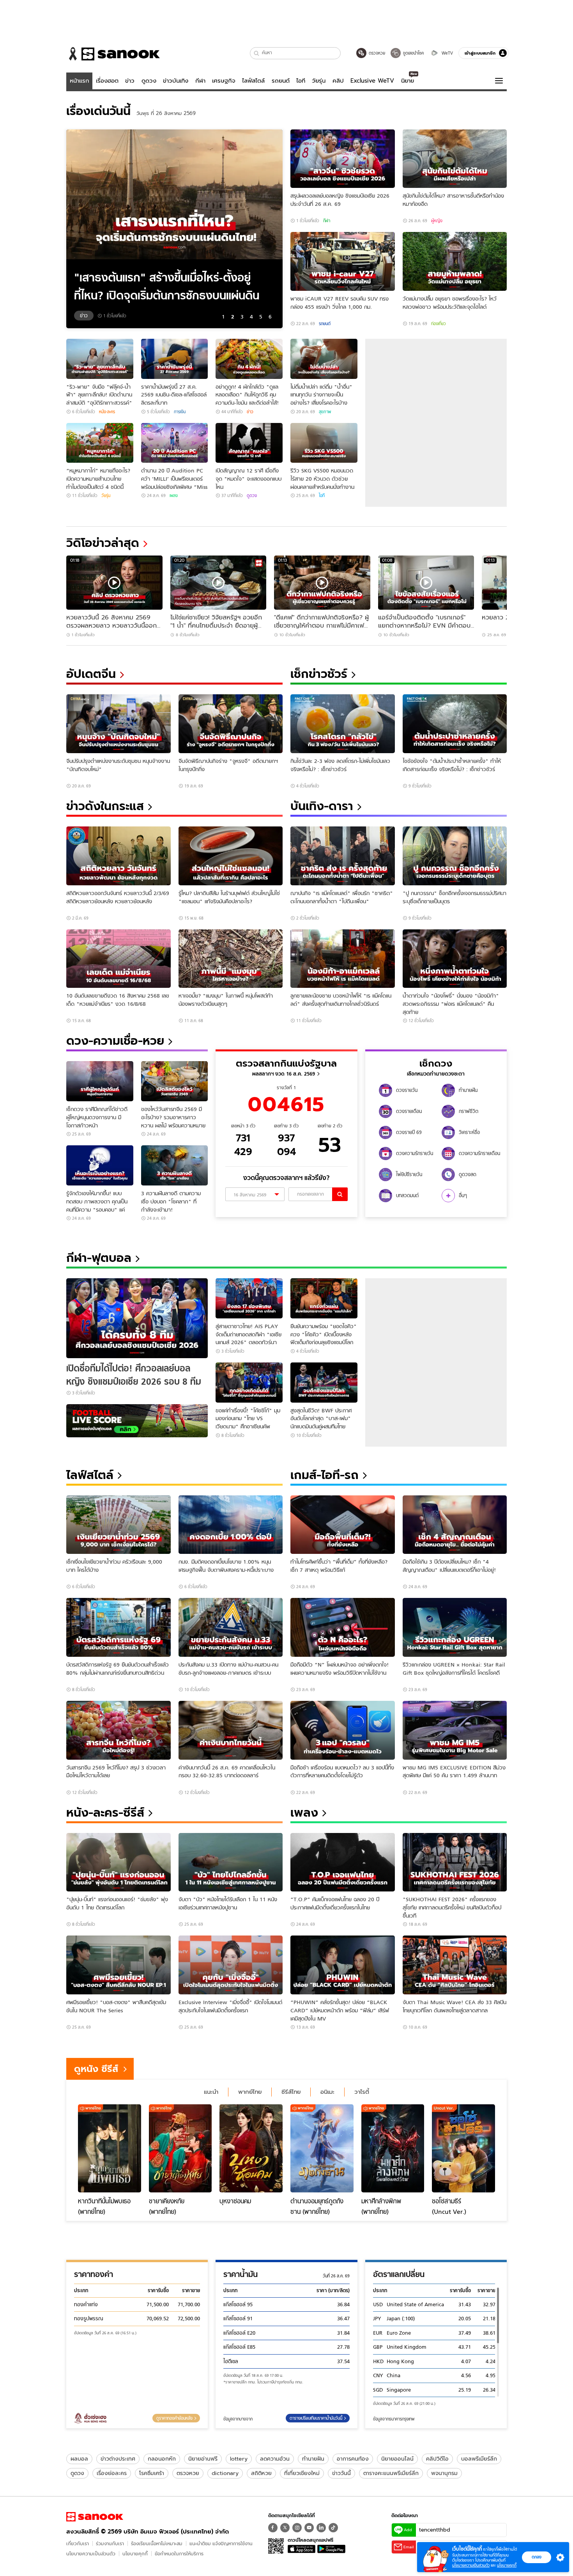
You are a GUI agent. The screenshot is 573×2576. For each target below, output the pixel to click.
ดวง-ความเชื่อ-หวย (115, 1041)
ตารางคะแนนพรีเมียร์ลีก (391, 2473)
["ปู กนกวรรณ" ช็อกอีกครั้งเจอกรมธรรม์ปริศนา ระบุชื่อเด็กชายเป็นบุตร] (455, 856)
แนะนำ (211, 2092)
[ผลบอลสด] (137, 1421)
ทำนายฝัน (313, 2459)
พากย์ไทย (250, 2092)
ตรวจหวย (188, 2473)
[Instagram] (297, 2528)
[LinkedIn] (321, 2528)
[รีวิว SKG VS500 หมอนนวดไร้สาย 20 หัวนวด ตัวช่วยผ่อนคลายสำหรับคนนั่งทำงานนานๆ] (324, 443)
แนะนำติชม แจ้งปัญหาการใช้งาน (221, 2543)
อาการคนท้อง (353, 2459)
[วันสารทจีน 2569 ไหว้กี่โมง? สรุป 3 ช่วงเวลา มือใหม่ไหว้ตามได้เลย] (118, 1730)
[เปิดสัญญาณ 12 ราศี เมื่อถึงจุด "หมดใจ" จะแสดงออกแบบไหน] (249, 443)
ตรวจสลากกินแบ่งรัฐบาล (286, 1063)
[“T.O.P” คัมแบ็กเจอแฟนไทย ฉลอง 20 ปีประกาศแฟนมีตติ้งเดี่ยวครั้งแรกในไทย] (343, 1862)
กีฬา (200, 81)
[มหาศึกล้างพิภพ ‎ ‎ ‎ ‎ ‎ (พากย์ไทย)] (393, 2148)
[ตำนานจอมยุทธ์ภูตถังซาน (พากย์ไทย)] (322, 2148)
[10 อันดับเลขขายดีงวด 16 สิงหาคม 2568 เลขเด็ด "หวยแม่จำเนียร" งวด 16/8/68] (118, 959)
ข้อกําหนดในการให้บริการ (179, 2554)
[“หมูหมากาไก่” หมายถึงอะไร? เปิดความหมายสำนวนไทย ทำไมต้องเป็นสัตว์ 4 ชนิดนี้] (100, 443)
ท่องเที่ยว (439, 324)
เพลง (174, 495)
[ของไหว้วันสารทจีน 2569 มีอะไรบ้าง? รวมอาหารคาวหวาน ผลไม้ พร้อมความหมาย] (175, 1081)
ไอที (301, 81)
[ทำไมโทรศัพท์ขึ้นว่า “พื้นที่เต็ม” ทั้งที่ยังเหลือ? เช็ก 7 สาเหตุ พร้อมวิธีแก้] (343, 1525)
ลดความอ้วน (275, 2459)
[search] (340, 1194)
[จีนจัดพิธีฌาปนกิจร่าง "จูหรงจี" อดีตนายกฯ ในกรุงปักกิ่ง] (231, 724)
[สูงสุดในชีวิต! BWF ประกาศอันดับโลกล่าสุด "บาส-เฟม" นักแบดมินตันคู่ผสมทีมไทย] (324, 1383)
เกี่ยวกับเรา (78, 2543)
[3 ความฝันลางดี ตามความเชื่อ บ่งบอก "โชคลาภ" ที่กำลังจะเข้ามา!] (175, 1165)
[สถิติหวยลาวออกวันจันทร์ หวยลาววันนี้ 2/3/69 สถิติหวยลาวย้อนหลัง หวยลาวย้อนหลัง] (118, 856)
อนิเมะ (327, 2092)
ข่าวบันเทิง (176, 81)
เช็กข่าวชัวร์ (319, 674)
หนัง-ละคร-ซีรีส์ (105, 1813)
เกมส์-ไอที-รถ (325, 1475)
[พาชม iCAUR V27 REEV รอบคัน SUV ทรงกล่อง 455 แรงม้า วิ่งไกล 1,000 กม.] (343, 261)
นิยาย (408, 81)
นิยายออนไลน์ (397, 2459)
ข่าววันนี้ (341, 2473)
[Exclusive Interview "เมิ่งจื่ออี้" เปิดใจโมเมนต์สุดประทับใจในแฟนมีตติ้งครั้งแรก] (231, 1965)
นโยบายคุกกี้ (135, 2554)
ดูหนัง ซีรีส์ (96, 2069)
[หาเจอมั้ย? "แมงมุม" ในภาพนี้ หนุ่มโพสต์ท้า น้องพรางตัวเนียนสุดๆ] (231, 959)
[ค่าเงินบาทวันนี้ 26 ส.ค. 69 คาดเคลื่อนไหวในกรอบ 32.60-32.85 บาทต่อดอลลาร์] (231, 1730)
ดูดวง (149, 81)
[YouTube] (309, 2528)
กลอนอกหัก (162, 2459)
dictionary (225, 2473)
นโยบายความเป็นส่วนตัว (91, 2554)
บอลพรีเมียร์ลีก (479, 2459)
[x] (285, 2528)
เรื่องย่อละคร (112, 2473)
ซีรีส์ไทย (291, 2092)
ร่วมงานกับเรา (110, 2543)
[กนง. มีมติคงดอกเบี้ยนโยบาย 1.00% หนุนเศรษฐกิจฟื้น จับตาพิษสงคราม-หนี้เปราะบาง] (231, 1525)
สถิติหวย (261, 2473)
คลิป (338, 81)
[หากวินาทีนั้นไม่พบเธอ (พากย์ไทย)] (110, 2148)
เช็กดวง (436, 1063)
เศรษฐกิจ (224, 81)
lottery (239, 2459)
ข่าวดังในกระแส (105, 806)
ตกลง (537, 2557)
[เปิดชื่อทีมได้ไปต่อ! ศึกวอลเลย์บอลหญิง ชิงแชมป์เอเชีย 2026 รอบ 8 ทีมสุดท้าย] (137, 1318)
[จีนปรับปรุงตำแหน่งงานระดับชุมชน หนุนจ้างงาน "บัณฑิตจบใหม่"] (118, 724)
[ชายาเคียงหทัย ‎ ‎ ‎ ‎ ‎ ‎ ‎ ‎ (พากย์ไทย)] (180, 2148)
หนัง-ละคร (107, 412)
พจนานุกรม (444, 2473)
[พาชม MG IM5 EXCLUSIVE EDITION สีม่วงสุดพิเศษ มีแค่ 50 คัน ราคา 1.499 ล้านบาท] (455, 1730)
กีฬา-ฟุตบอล (99, 1258)
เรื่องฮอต (107, 81)
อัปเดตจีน (91, 674)
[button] (257, 53)
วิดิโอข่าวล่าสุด (103, 543)
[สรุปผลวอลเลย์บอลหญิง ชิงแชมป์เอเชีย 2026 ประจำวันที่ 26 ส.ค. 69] (343, 159)
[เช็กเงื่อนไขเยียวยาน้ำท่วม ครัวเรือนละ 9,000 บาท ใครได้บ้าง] (118, 1525)
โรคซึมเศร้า (152, 2473)
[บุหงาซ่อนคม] (251, 2148)
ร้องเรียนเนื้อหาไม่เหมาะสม (157, 2543)
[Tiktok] (333, 2528)
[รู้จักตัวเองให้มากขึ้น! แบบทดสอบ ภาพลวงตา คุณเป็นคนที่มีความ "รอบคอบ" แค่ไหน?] (100, 1165)
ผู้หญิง (437, 221)
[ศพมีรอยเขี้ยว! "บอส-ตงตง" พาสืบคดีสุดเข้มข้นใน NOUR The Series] (118, 1965)
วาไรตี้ (362, 2092)
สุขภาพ (325, 412)
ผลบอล (79, 2459)
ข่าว (130, 81)
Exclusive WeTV (372, 81)
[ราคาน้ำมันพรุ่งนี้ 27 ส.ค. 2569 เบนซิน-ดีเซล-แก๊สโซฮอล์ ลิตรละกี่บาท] (175, 359)
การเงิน (180, 412)
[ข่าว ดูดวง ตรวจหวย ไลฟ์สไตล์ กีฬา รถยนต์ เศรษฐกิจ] (113, 54)
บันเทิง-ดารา (322, 806)
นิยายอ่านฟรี (203, 2459)
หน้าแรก (80, 81)
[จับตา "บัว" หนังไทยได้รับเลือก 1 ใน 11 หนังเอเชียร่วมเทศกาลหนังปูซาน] (231, 1862)
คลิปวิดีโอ (437, 2459)
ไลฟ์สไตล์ (253, 81)
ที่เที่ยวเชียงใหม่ (302, 2473)
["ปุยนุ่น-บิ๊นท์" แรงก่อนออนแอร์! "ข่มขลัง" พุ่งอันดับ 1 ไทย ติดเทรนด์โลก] (118, 1862)
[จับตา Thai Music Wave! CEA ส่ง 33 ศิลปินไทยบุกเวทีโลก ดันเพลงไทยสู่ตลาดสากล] (455, 1965)
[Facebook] (273, 2528)
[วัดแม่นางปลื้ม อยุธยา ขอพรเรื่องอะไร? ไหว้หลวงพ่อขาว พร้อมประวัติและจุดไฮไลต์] (455, 261)
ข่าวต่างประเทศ (118, 2459)
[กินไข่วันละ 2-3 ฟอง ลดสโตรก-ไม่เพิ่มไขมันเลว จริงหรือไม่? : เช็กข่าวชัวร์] (343, 724)
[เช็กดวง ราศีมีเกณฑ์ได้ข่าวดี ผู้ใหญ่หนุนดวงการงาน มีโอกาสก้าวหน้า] (100, 1081)
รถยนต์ (281, 81)
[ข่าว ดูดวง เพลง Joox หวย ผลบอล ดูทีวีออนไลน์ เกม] (95, 2517)
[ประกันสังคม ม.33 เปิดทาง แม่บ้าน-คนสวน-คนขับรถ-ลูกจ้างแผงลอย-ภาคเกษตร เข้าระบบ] (231, 1627)
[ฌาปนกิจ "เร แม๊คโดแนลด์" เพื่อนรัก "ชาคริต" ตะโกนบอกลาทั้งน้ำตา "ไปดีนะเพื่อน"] (343, 856)
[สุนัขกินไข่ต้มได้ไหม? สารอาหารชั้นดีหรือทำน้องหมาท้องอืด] (455, 159)
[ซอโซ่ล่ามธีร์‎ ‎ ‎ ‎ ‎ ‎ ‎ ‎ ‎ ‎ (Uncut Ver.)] (463, 2148)
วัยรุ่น (319, 81)
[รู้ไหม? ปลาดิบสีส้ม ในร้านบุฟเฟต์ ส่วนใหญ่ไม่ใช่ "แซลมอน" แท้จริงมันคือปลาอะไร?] (231, 856)
